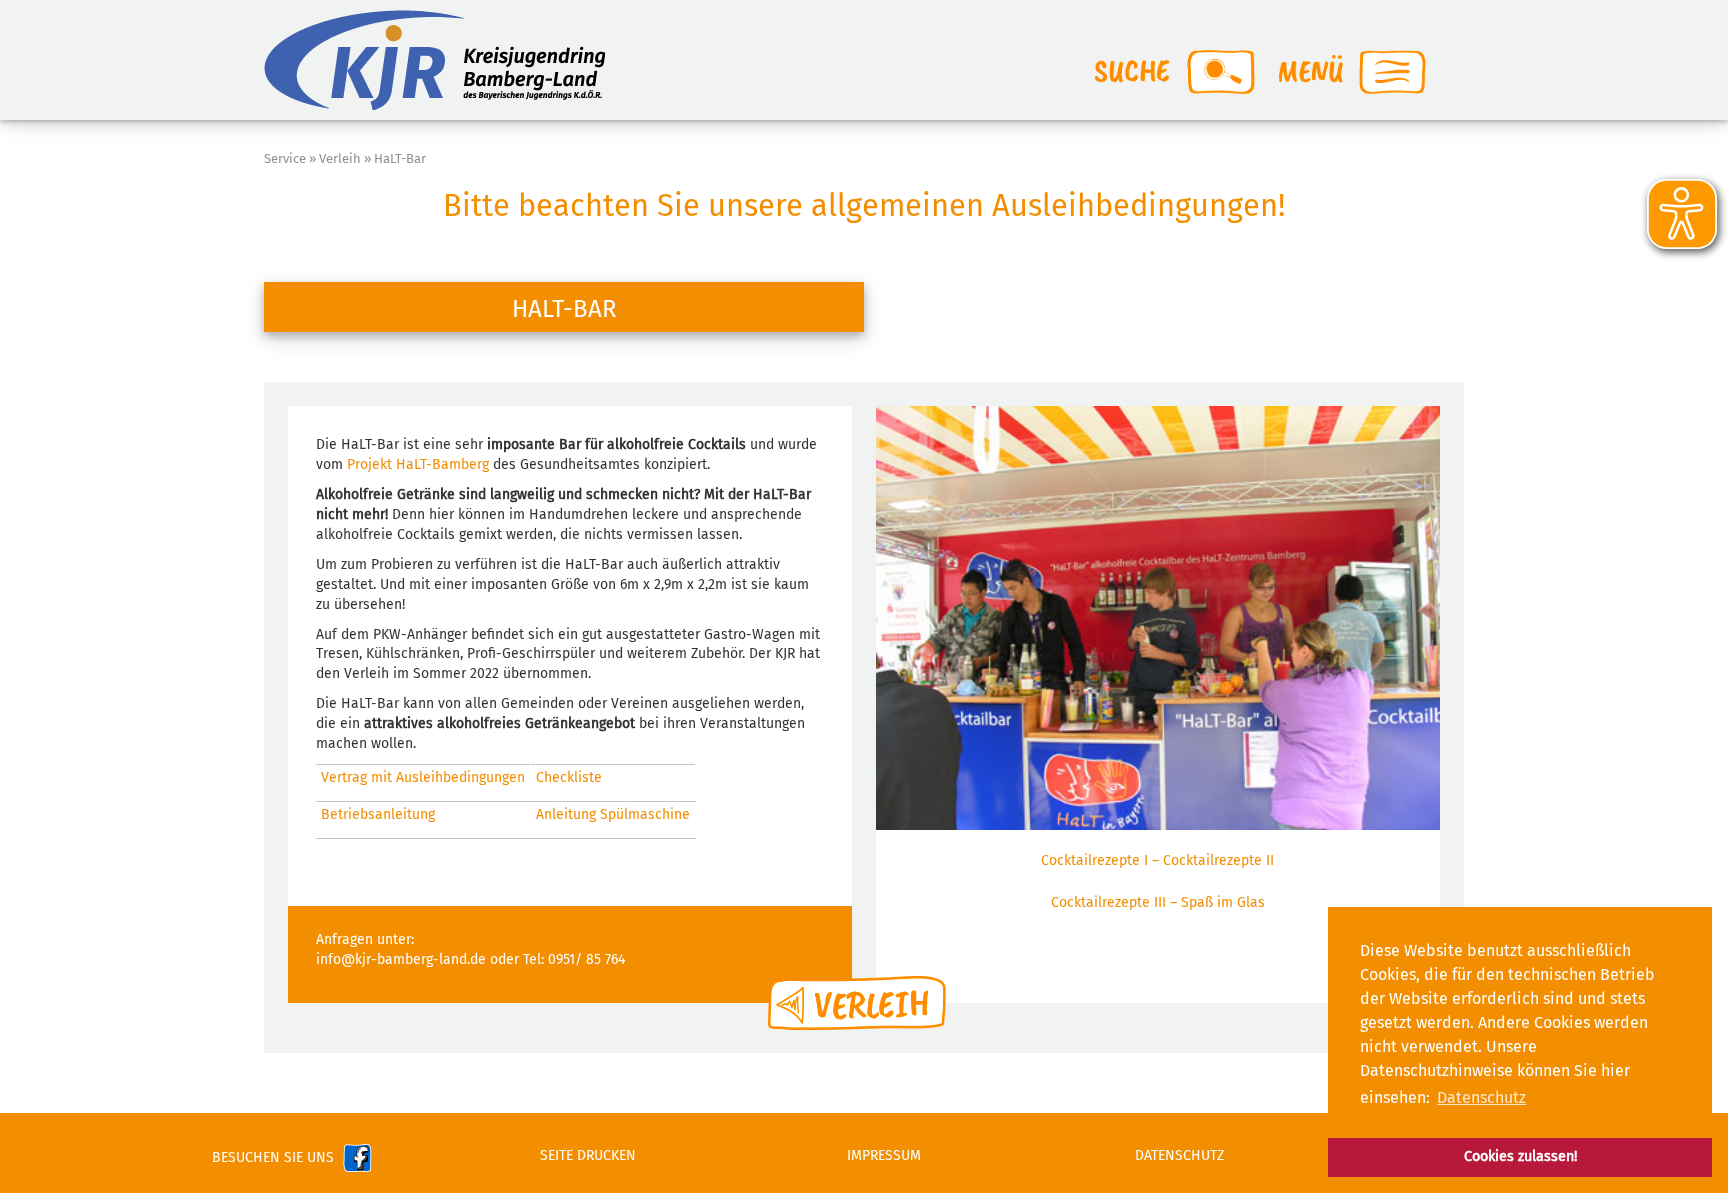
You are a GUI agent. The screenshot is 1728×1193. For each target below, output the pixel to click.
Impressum (884, 1155)
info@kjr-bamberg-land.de (401, 959)
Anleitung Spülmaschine (613, 814)
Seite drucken (588, 1155)
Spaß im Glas (1223, 902)
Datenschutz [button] (1481, 1097)
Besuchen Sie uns (277, 1157)
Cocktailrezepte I (1094, 860)
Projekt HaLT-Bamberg (418, 464)
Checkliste (569, 777)
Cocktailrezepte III (1108, 902)
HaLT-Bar (400, 158)
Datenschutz (1179, 1155)
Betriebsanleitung (378, 814)
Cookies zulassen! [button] (1520, 1156)
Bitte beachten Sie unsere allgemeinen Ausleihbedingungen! (864, 205)
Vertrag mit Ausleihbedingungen (423, 777)
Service (285, 158)
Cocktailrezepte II (1218, 860)
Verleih (340, 158)
